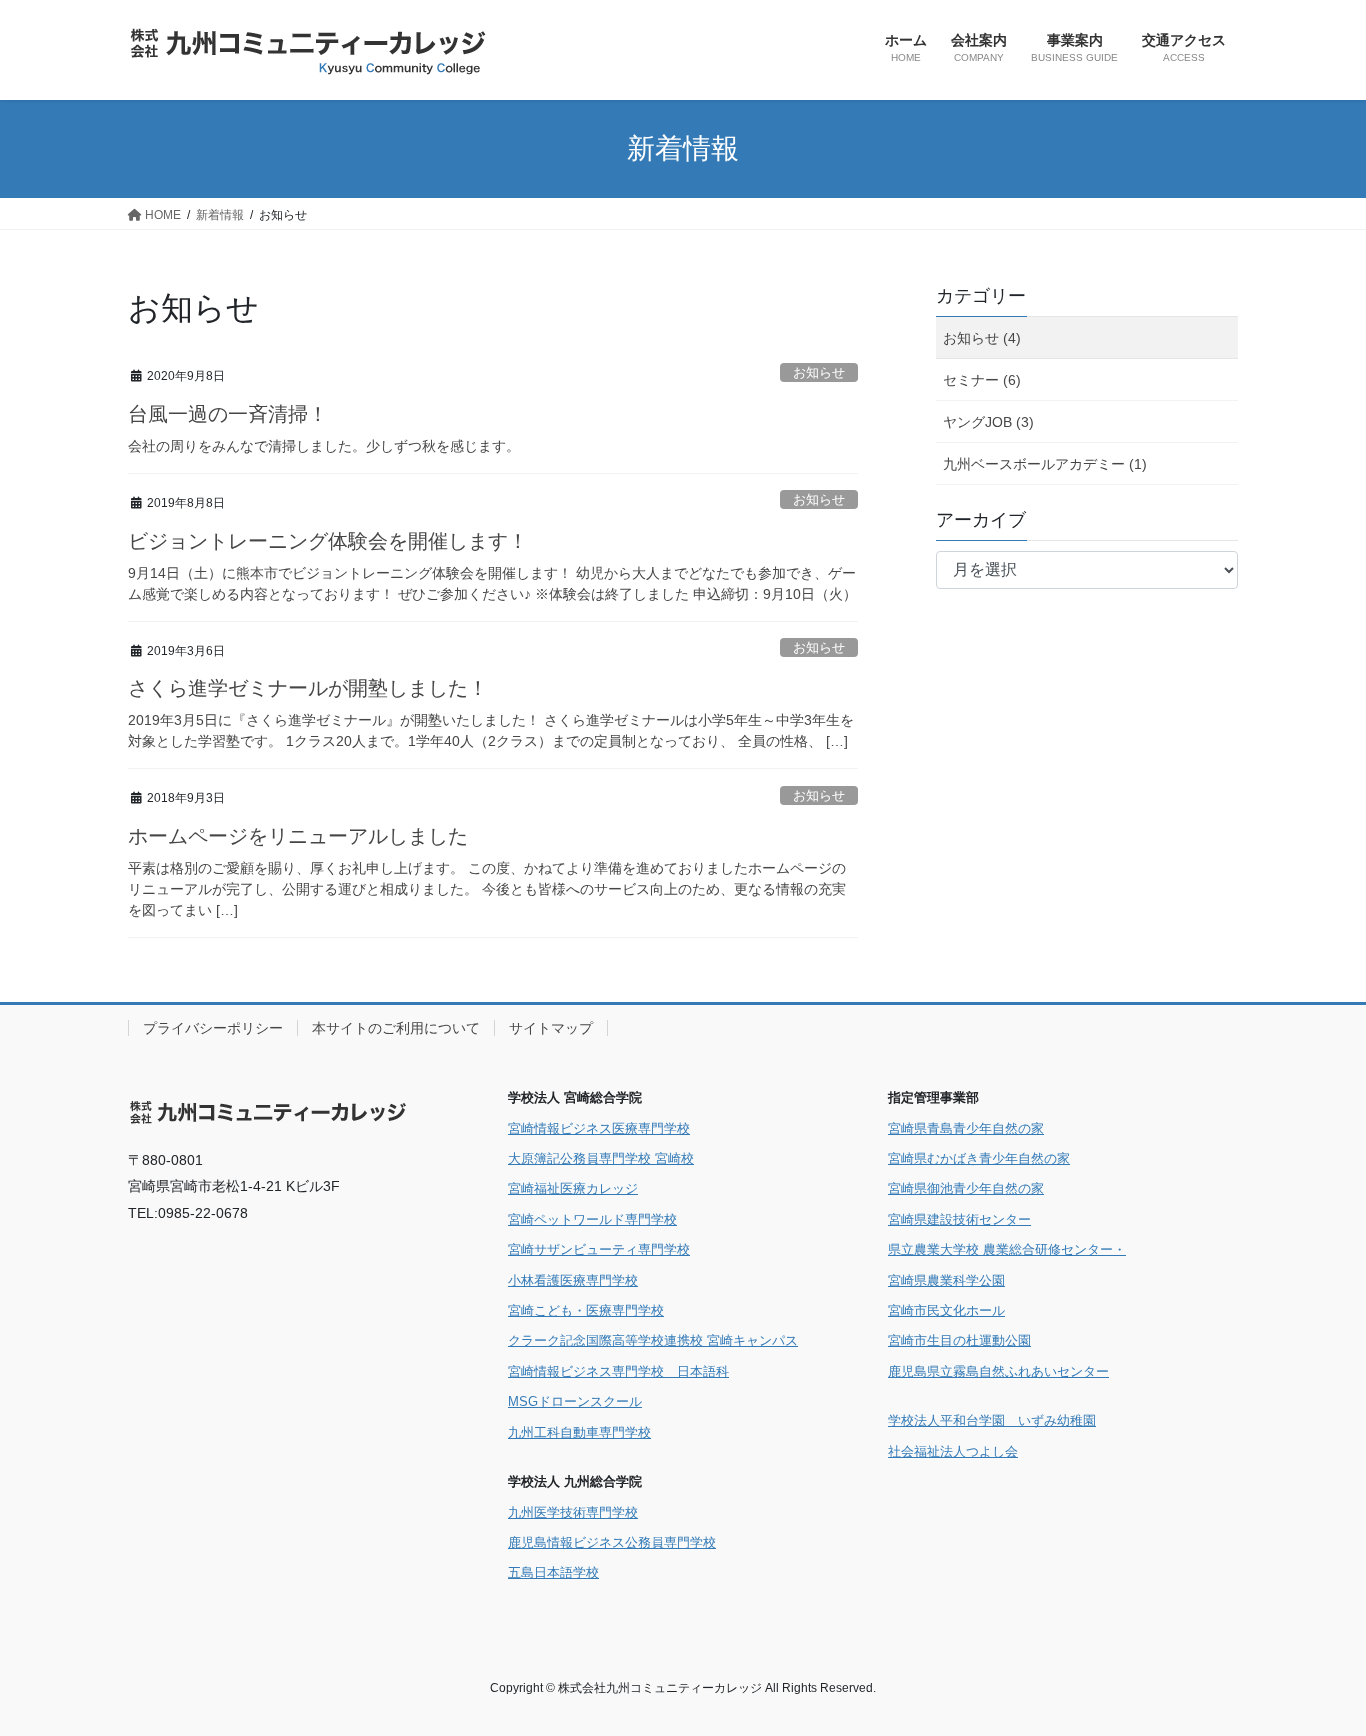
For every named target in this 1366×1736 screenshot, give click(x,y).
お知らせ (819, 372)
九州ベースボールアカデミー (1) (1045, 464)
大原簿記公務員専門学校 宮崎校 (601, 1158)
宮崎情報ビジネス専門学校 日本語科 (618, 1371)
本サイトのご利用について (396, 1028)
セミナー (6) (982, 380)
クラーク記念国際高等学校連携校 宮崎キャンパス (653, 1340)
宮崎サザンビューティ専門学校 (599, 1249)
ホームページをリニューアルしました (298, 836)
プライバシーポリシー (213, 1028)
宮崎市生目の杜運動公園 (959, 1340)
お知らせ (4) (982, 338)
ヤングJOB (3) (988, 422)
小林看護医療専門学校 (573, 1280)
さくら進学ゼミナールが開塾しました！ (308, 688)
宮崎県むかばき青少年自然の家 (979, 1158)
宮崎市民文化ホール (946, 1310)
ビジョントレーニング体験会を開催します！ (328, 541)
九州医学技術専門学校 (573, 1512)
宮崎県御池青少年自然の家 (966, 1188)
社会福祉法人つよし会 (953, 1451)
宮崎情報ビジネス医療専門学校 (599, 1128)
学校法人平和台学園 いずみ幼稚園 (992, 1420)
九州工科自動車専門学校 (579, 1432)
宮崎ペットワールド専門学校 (592, 1219)
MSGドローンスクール (575, 1401)
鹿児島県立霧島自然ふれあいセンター (998, 1371)
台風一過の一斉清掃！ (228, 414)
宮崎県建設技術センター (959, 1219)
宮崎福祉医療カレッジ (573, 1188)
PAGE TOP (1315, 1666)
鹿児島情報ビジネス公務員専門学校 (612, 1542)
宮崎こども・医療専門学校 (586, 1310)
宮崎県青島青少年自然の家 (966, 1128)
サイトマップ (551, 1028)
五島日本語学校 (553, 1572)
